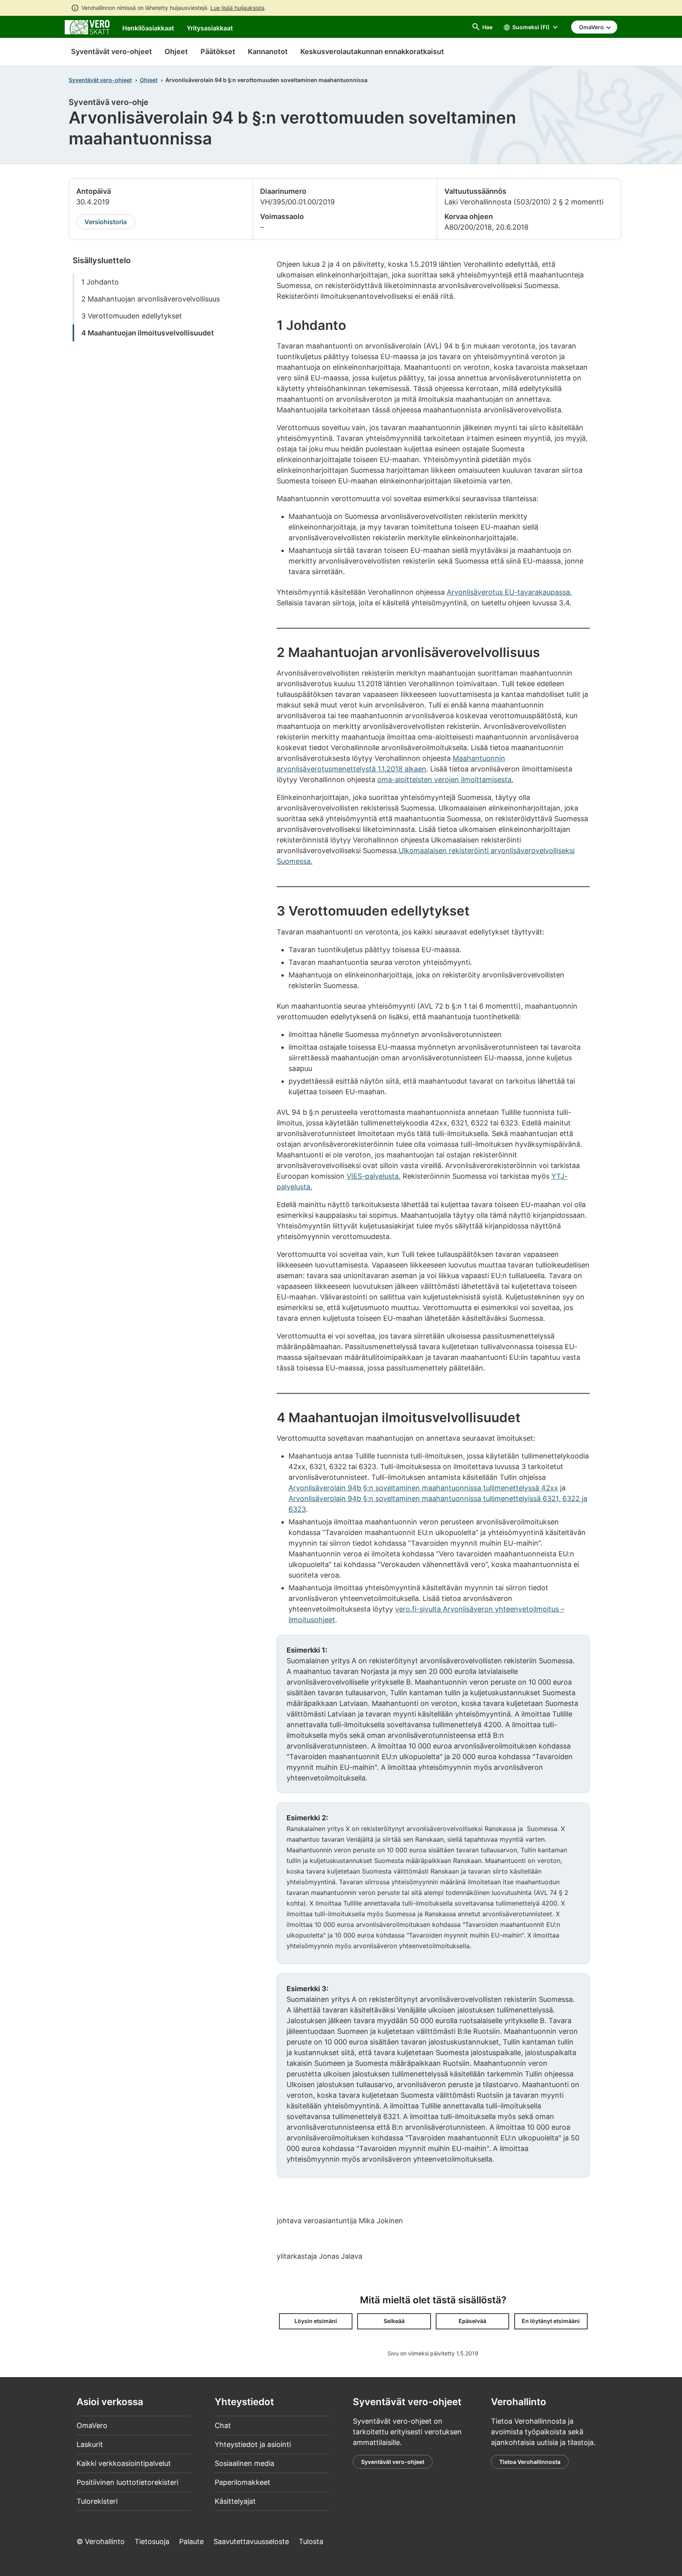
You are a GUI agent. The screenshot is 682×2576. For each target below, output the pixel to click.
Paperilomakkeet (243, 2482)
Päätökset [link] (218, 51)
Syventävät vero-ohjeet (111, 51)
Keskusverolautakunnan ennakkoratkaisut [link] (372, 51)
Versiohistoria (106, 222)
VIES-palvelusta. (374, 1176)
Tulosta (311, 2541)
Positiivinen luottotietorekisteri (127, 2482)
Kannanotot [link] (268, 51)
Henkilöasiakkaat (148, 28)
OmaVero (92, 2425)
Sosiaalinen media (245, 2463)
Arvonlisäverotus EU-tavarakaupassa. (509, 592)
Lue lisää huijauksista (237, 8)
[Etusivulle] (87, 27)
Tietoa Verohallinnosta (530, 2462)
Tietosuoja (152, 2541)
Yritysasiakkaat (210, 28)
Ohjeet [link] (176, 51)
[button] (316, 2321)
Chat (223, 2425)
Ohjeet (149, 80)
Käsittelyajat (235, 2501)
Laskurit (90, 2444)
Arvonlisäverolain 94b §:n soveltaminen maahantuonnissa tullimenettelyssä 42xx (423, 1488)
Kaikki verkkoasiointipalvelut (124, 2463)
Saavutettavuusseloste (251, 2541)
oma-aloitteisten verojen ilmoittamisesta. (445, 780)
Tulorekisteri (97, 2501)
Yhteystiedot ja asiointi (253, 2444)
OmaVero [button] (592, 27)
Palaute (191, 2541)
